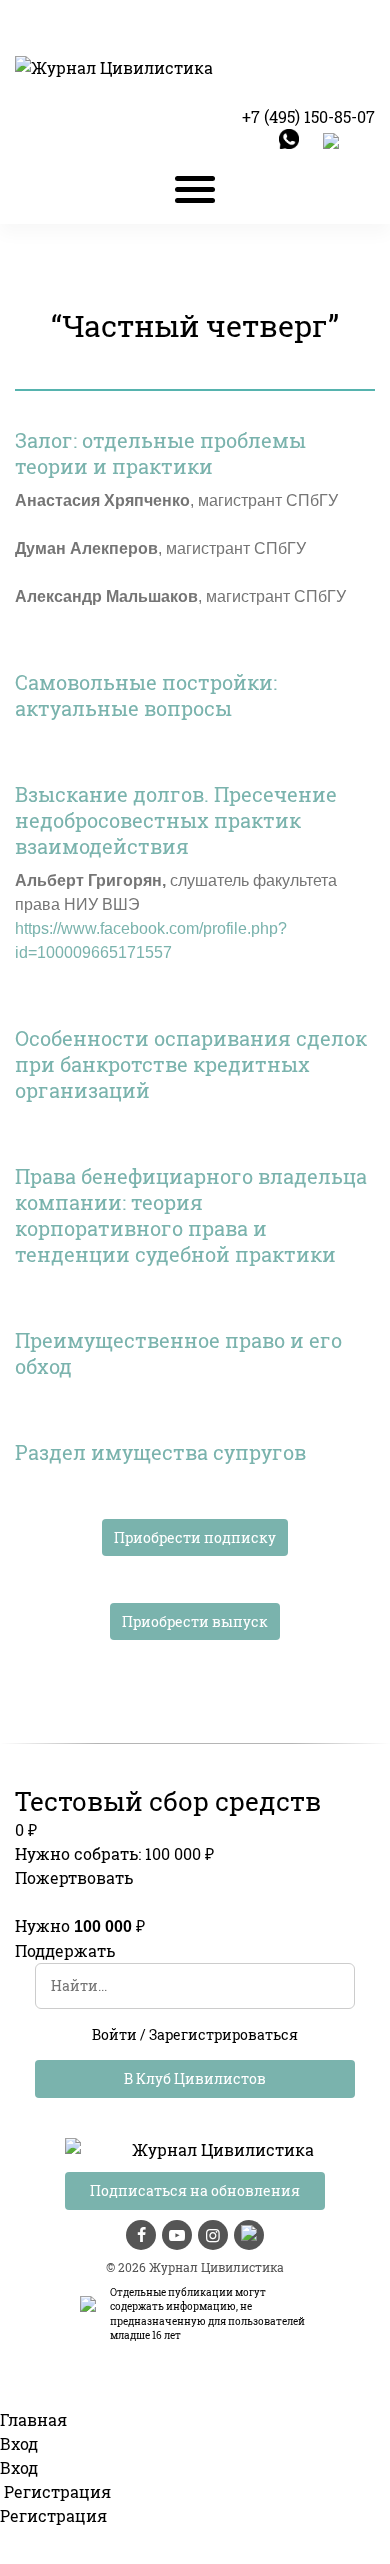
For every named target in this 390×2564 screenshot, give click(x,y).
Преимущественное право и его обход (178, 1353)
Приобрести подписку (195, 1537)
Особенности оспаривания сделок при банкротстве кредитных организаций (191, 1064)
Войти (114, 2034)
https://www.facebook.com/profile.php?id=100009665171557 (151, 940)
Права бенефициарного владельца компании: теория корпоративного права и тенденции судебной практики (191, 1215)
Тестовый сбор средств (168, 1801)
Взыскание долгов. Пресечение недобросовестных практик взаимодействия (176, 820)
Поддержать (65, 1950)
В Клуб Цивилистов (195, 2078)
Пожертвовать (74, 1877)
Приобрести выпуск (195, 1621)
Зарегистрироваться (223, 2034)
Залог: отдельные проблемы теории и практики (160, 453)
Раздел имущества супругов (160, 1452)
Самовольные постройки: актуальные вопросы (146, 695)
